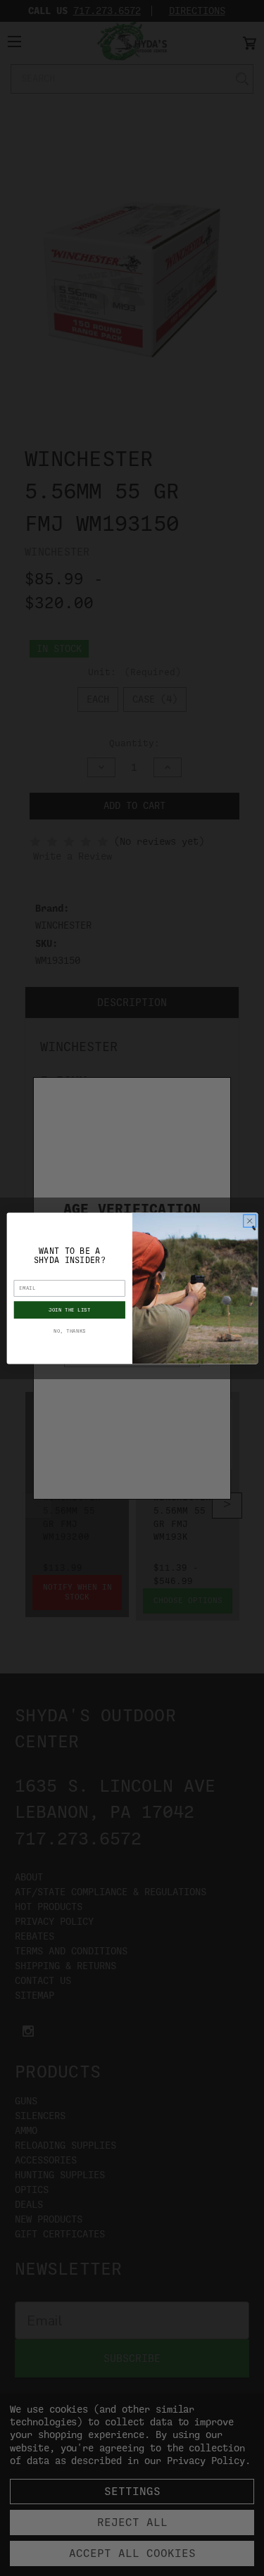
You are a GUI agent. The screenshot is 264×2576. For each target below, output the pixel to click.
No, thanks (69, 1331)
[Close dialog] (249, 1221)
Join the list (69, 1309)
